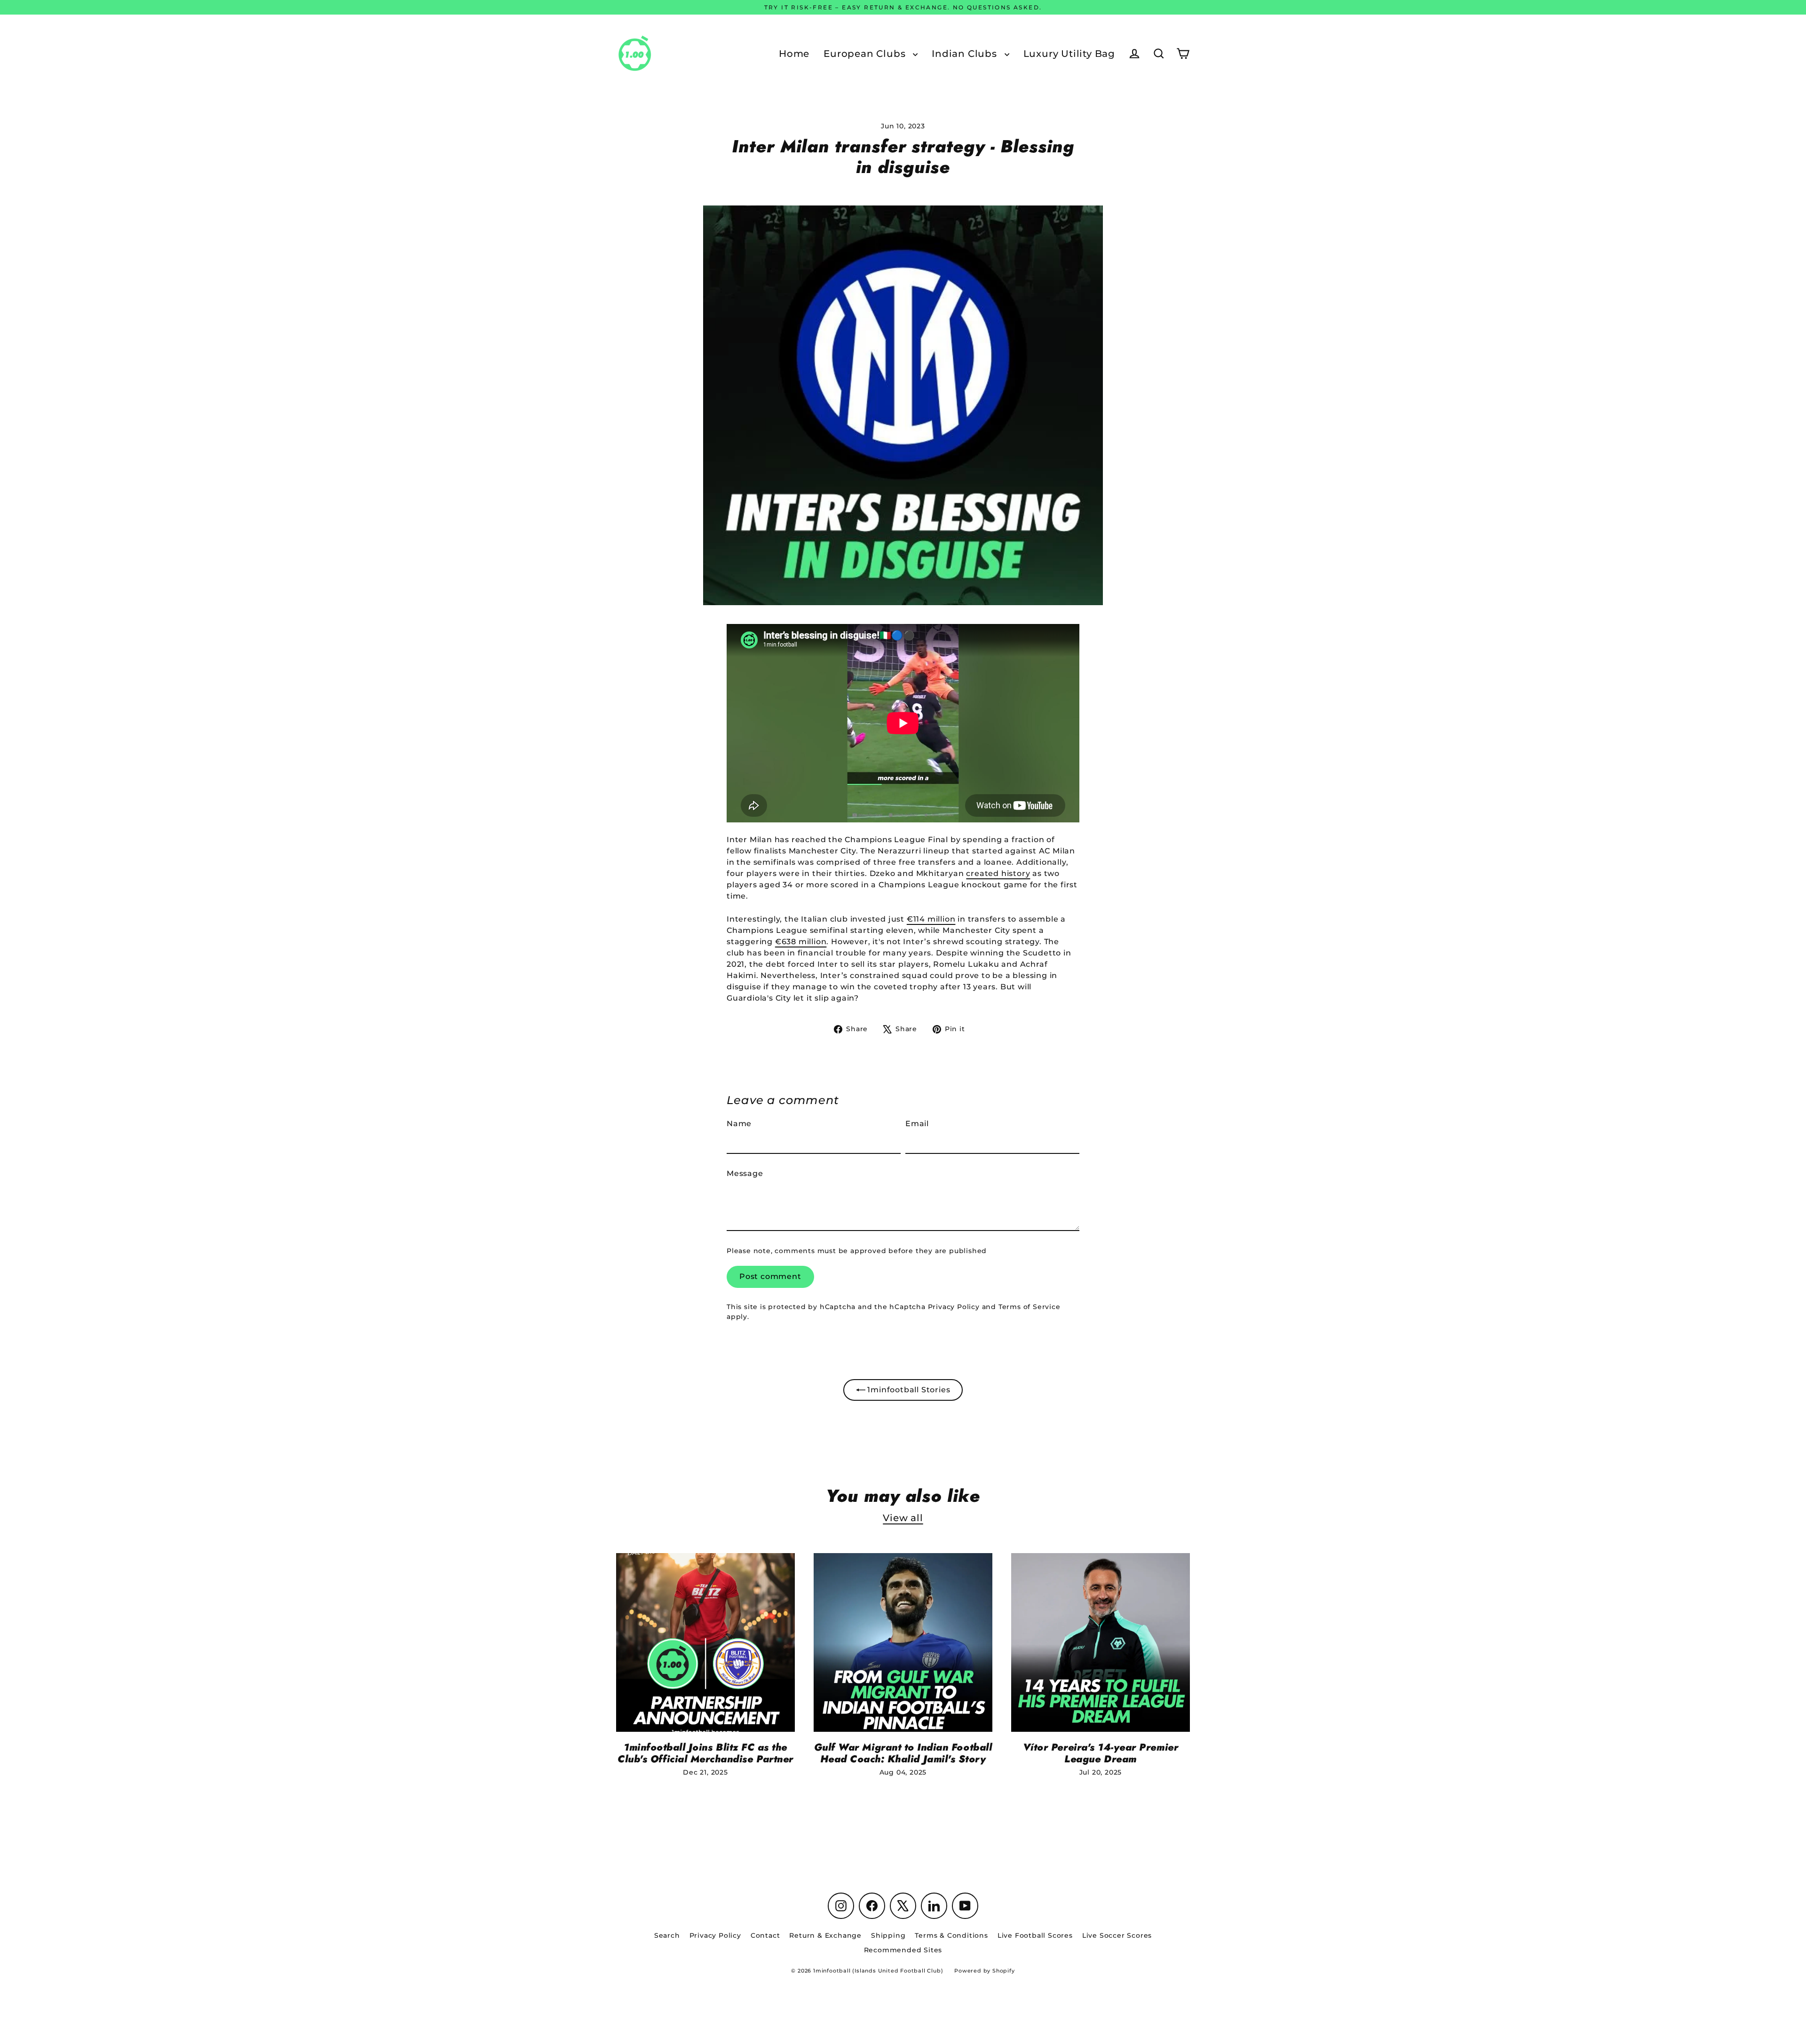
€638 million (801, 942)
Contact (765, 1935)
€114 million (931, 919)
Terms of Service (1030, 1307)
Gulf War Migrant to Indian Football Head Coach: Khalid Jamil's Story (903, 1753)
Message (745, 1173)
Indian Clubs (966, 54)
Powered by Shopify (984, 1971)
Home (794, 54)
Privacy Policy (954, 1307)
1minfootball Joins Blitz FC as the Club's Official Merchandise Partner (705, 1753)
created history (998, 873)
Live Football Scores (1035, 1935)
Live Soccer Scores (1117, 1935)
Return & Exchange (825, 1935)
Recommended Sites (903, 1950)
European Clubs (866, 54)
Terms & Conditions (951, 1935)
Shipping (888, 1935)
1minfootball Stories (908, 1390)
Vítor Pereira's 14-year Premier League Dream (1101, 1753)
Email (917, 1124)
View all (903, 1518)
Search (667, 1935)
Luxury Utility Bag (1069, 54)
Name (739, 1124)
